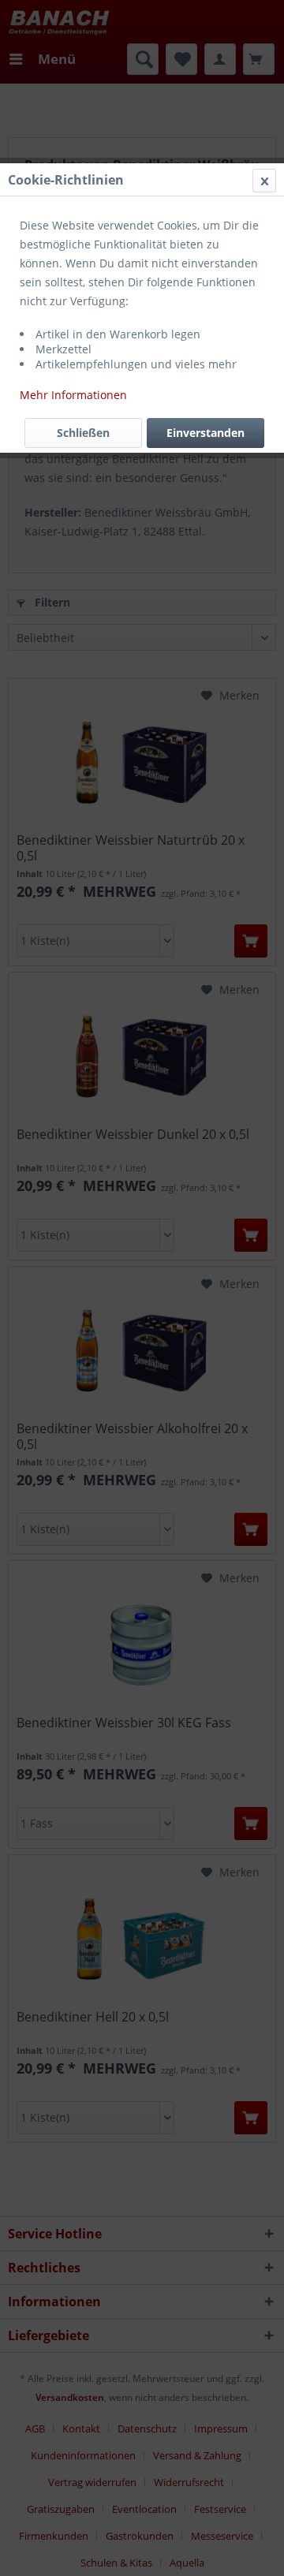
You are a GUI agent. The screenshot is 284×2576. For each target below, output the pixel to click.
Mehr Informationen (73, 395)
